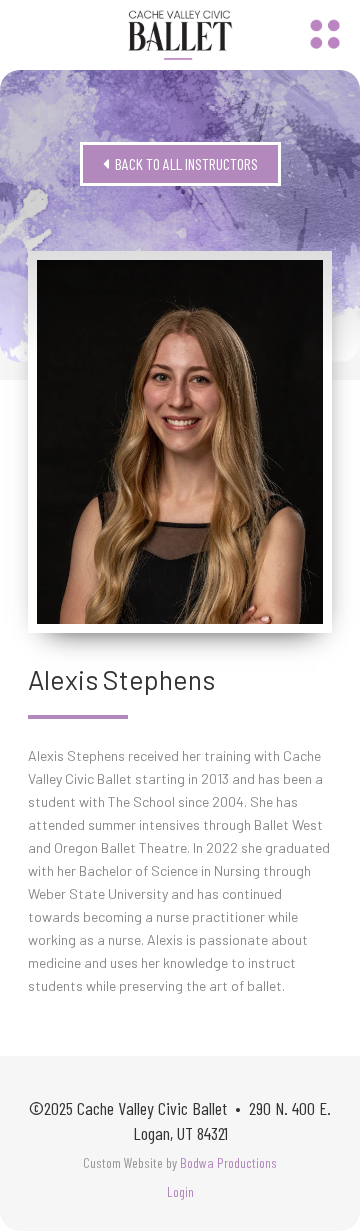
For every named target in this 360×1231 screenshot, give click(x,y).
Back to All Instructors (180, 163)
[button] (325, 35)
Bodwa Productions (228, 1162)
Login (180, 1191)
